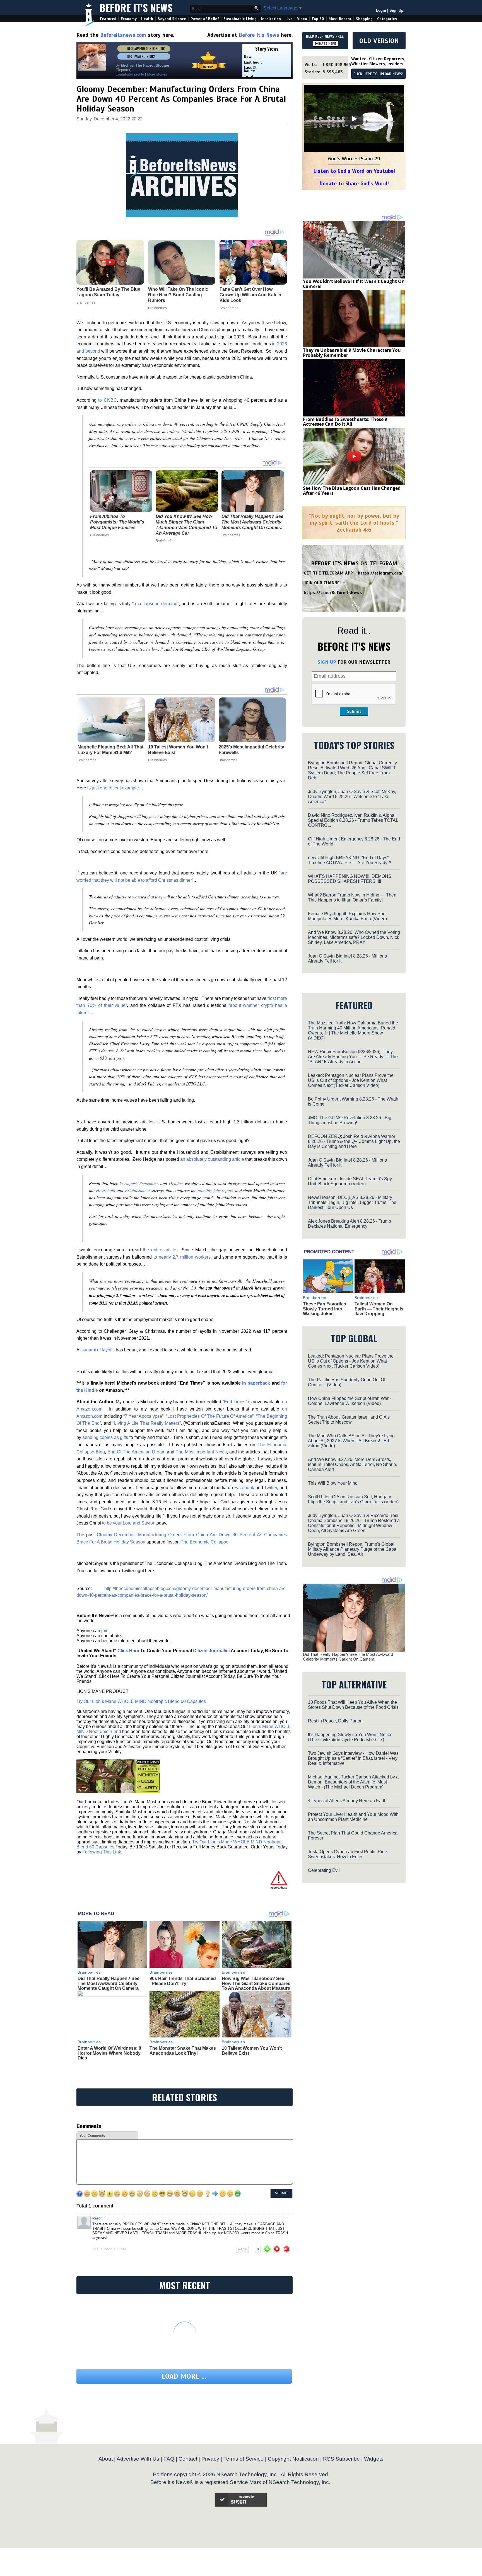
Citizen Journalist (211, 1651)
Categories (387, 19)
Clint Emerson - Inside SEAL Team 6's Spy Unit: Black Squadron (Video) (350, 1181)
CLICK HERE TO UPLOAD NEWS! (378, 74)
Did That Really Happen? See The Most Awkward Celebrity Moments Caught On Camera (252, 522)
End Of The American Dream (136, 1452)
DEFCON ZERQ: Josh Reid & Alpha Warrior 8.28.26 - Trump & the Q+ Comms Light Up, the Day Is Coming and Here (354, 1141)
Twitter (271, 1488)
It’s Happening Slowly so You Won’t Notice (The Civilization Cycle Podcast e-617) (350, 1737)
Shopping (364, 19)
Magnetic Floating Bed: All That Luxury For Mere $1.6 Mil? (110, 750)
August (131, 1183)
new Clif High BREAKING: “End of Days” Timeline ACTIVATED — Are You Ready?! (350, 860)
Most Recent (340, 19)
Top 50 (318, 19)
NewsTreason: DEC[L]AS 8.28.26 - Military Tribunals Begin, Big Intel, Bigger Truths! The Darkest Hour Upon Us (352, 1202)
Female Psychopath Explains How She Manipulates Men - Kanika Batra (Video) (347, 916)
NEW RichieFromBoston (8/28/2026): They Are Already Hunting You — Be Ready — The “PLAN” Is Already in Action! (353, 1057)
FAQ (169, 2459)
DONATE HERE (325, 43)
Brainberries (99, 535)
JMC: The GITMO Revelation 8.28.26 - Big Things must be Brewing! (350, 1120)
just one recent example (115, 788)
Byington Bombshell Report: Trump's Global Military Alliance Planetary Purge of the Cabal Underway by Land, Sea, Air (353, 1549)
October (176, 1183)
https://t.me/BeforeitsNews (333, 593)
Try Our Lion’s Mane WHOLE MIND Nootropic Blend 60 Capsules (141, 1701)
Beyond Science (172, 19)
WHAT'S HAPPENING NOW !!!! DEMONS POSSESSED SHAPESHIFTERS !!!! (350, 879)
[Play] (354, 119)
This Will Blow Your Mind (333, 1483)
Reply (242, 2249)
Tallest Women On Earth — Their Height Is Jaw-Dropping (379, 1309)
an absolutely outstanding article (212, 1159)
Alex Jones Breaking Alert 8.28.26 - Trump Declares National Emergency (350, 1224)
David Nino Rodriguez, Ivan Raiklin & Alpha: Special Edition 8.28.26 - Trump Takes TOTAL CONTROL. (353, 820)
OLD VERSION (379, 41)
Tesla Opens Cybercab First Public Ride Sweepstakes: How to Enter (348, 1854)
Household (106, 1190)
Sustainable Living (240, 19)
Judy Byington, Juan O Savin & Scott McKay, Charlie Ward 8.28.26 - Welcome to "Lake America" (352, 797)
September (149, 1183)
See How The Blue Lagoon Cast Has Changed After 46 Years (352, 491)
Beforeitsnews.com (123, 35)
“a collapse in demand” (156, 604)
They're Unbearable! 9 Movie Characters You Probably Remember (352, 353)
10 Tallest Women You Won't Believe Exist (178, 750)
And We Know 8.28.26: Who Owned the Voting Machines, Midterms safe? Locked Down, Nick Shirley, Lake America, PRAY (354, 937)
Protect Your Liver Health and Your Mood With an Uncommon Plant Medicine (353, 1817)
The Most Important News (201, 1452)
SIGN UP (327, 662)
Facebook (244, 1488)
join (105, 1631)
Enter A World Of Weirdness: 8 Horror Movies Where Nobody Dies (109, 2053)
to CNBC (107, 400)
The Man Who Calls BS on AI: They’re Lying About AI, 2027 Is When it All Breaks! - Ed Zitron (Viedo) (351, 1441)
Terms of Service (244, 2459)
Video (302, 19)
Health (147, 19)
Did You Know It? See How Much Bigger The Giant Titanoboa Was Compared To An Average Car (186, 525)
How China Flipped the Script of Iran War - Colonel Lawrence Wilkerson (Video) (350, 1401)
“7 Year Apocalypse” (144, 1416)
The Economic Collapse (205, 1542)
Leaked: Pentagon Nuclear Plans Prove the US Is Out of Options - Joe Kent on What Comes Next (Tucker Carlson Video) (351, 1080)
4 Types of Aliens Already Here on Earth (347, 1801)
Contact (188, 2459)
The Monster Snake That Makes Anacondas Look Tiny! (183, 2051)
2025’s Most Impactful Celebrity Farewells (251, 750)
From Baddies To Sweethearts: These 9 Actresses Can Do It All (345, 422)
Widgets (374, 2459)
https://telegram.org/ (380, 573)
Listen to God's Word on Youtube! (354, 171)
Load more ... (184, 2376)
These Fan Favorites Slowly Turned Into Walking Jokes (325, 1309)
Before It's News (136, 7)
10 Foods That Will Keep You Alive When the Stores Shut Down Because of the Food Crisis (353, 1705)
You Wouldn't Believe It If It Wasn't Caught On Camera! (354, 284)
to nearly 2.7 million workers (182, 1257)
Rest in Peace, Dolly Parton (335, 1721)
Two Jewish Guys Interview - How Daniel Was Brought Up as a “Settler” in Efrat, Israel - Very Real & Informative (353, 1758)
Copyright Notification (293, 2459)
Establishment (137, 1190)
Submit (354, 711)
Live (289, 19)
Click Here (128, 1651)
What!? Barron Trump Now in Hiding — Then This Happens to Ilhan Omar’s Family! (352, 897)
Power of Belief (205, 19)
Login (381, 10)
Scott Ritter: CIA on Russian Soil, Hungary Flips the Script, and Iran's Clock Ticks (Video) (353, 1499)
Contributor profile (130, 74)
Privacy (210, 2459)
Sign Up (396, 10)
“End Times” (235, 1402)
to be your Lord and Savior (128, 1523)
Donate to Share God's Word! (354, 184)
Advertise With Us (138, 2459)
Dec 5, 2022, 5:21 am (109, 2249)
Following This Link (102, 1852)
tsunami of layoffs (97, 1350)
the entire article (160, 1250)
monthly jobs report (215, 1190)
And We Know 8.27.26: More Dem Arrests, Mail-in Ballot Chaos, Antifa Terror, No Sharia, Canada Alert (353, 1464)
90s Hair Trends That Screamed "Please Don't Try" (183, 1981)
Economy (129, 19)
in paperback (256, 1383)
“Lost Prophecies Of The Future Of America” (210, 1416)
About (106, 2459)
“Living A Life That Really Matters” (147, 1423)
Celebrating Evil (324, 1870)
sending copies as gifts (105, 1437)
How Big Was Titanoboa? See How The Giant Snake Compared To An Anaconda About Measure (256, 1983)
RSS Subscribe (341, 2459)
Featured (108, 19)
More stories (157, 74)
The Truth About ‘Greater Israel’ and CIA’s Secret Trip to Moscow (349, 1420)
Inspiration (271, 19)
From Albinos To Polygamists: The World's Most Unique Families (117, 522)
